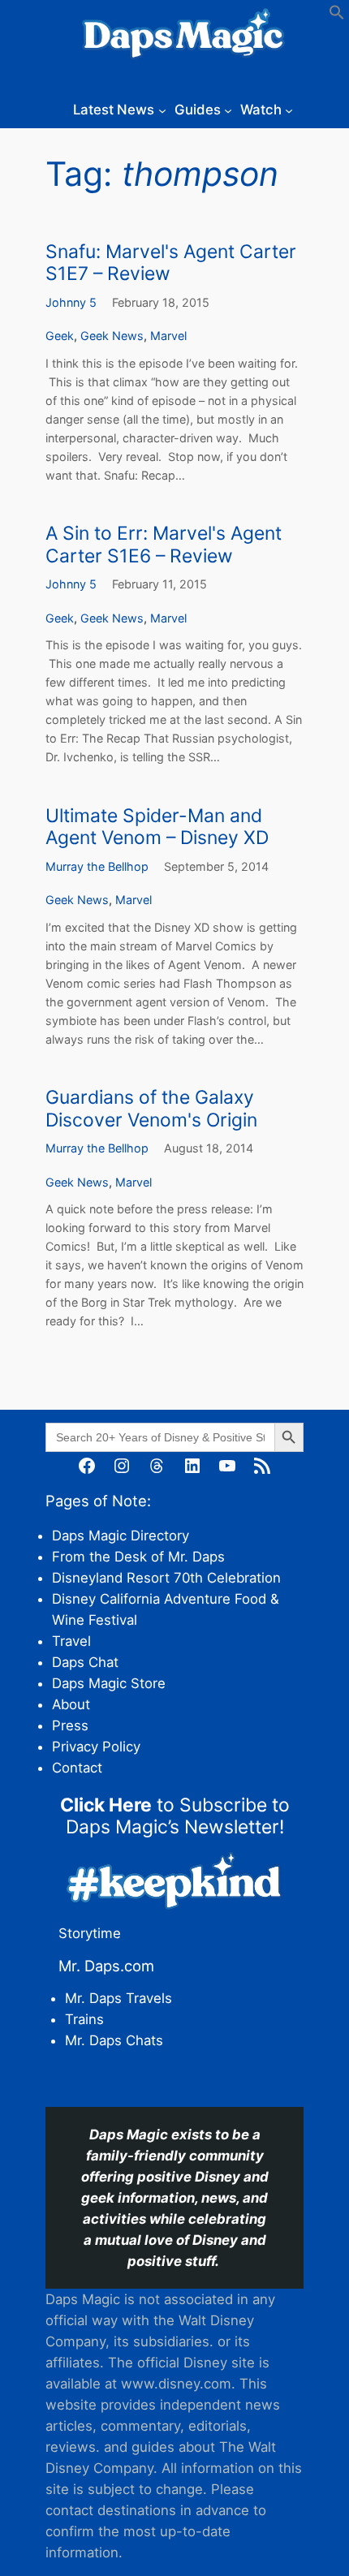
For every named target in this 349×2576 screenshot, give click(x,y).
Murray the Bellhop (97, 866)
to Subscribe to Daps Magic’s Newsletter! (175, 1816)
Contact (77, 1768)
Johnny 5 (71, 302)
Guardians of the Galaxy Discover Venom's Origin (151, 1109)
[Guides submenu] (228, 110)
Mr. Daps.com (106, 1966)
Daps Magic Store (109, 1683)
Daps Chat (85, 1662)
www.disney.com (176, 2384)
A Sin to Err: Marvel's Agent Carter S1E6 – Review (164, 545)
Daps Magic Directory (121, 1536)
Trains (84, 2019)
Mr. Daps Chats (114, 2040)
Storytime (90, 1933)
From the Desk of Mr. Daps (138, 1557)
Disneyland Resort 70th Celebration (166, 1578)
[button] (337, 15)
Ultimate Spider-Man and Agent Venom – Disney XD (157, 827)
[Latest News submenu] (162, 110)
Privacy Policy (96, 1747)
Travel (71, 1641)
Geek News (112, 336)
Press (70, 1725)
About (71, 1704)
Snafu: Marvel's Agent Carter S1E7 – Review (171, 263)
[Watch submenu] (289, 110)
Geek (60, 336)
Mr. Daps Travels (118, 1998)
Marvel (168, 336)
